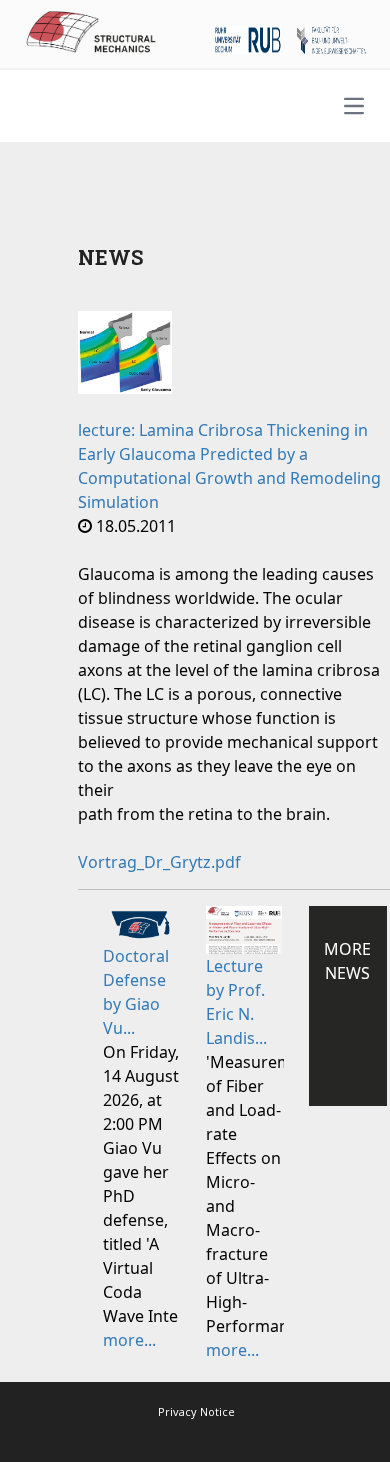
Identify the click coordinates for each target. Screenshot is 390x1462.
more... (129, 1340)
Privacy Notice (196, 1411)
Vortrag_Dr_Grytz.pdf (159, 862)
